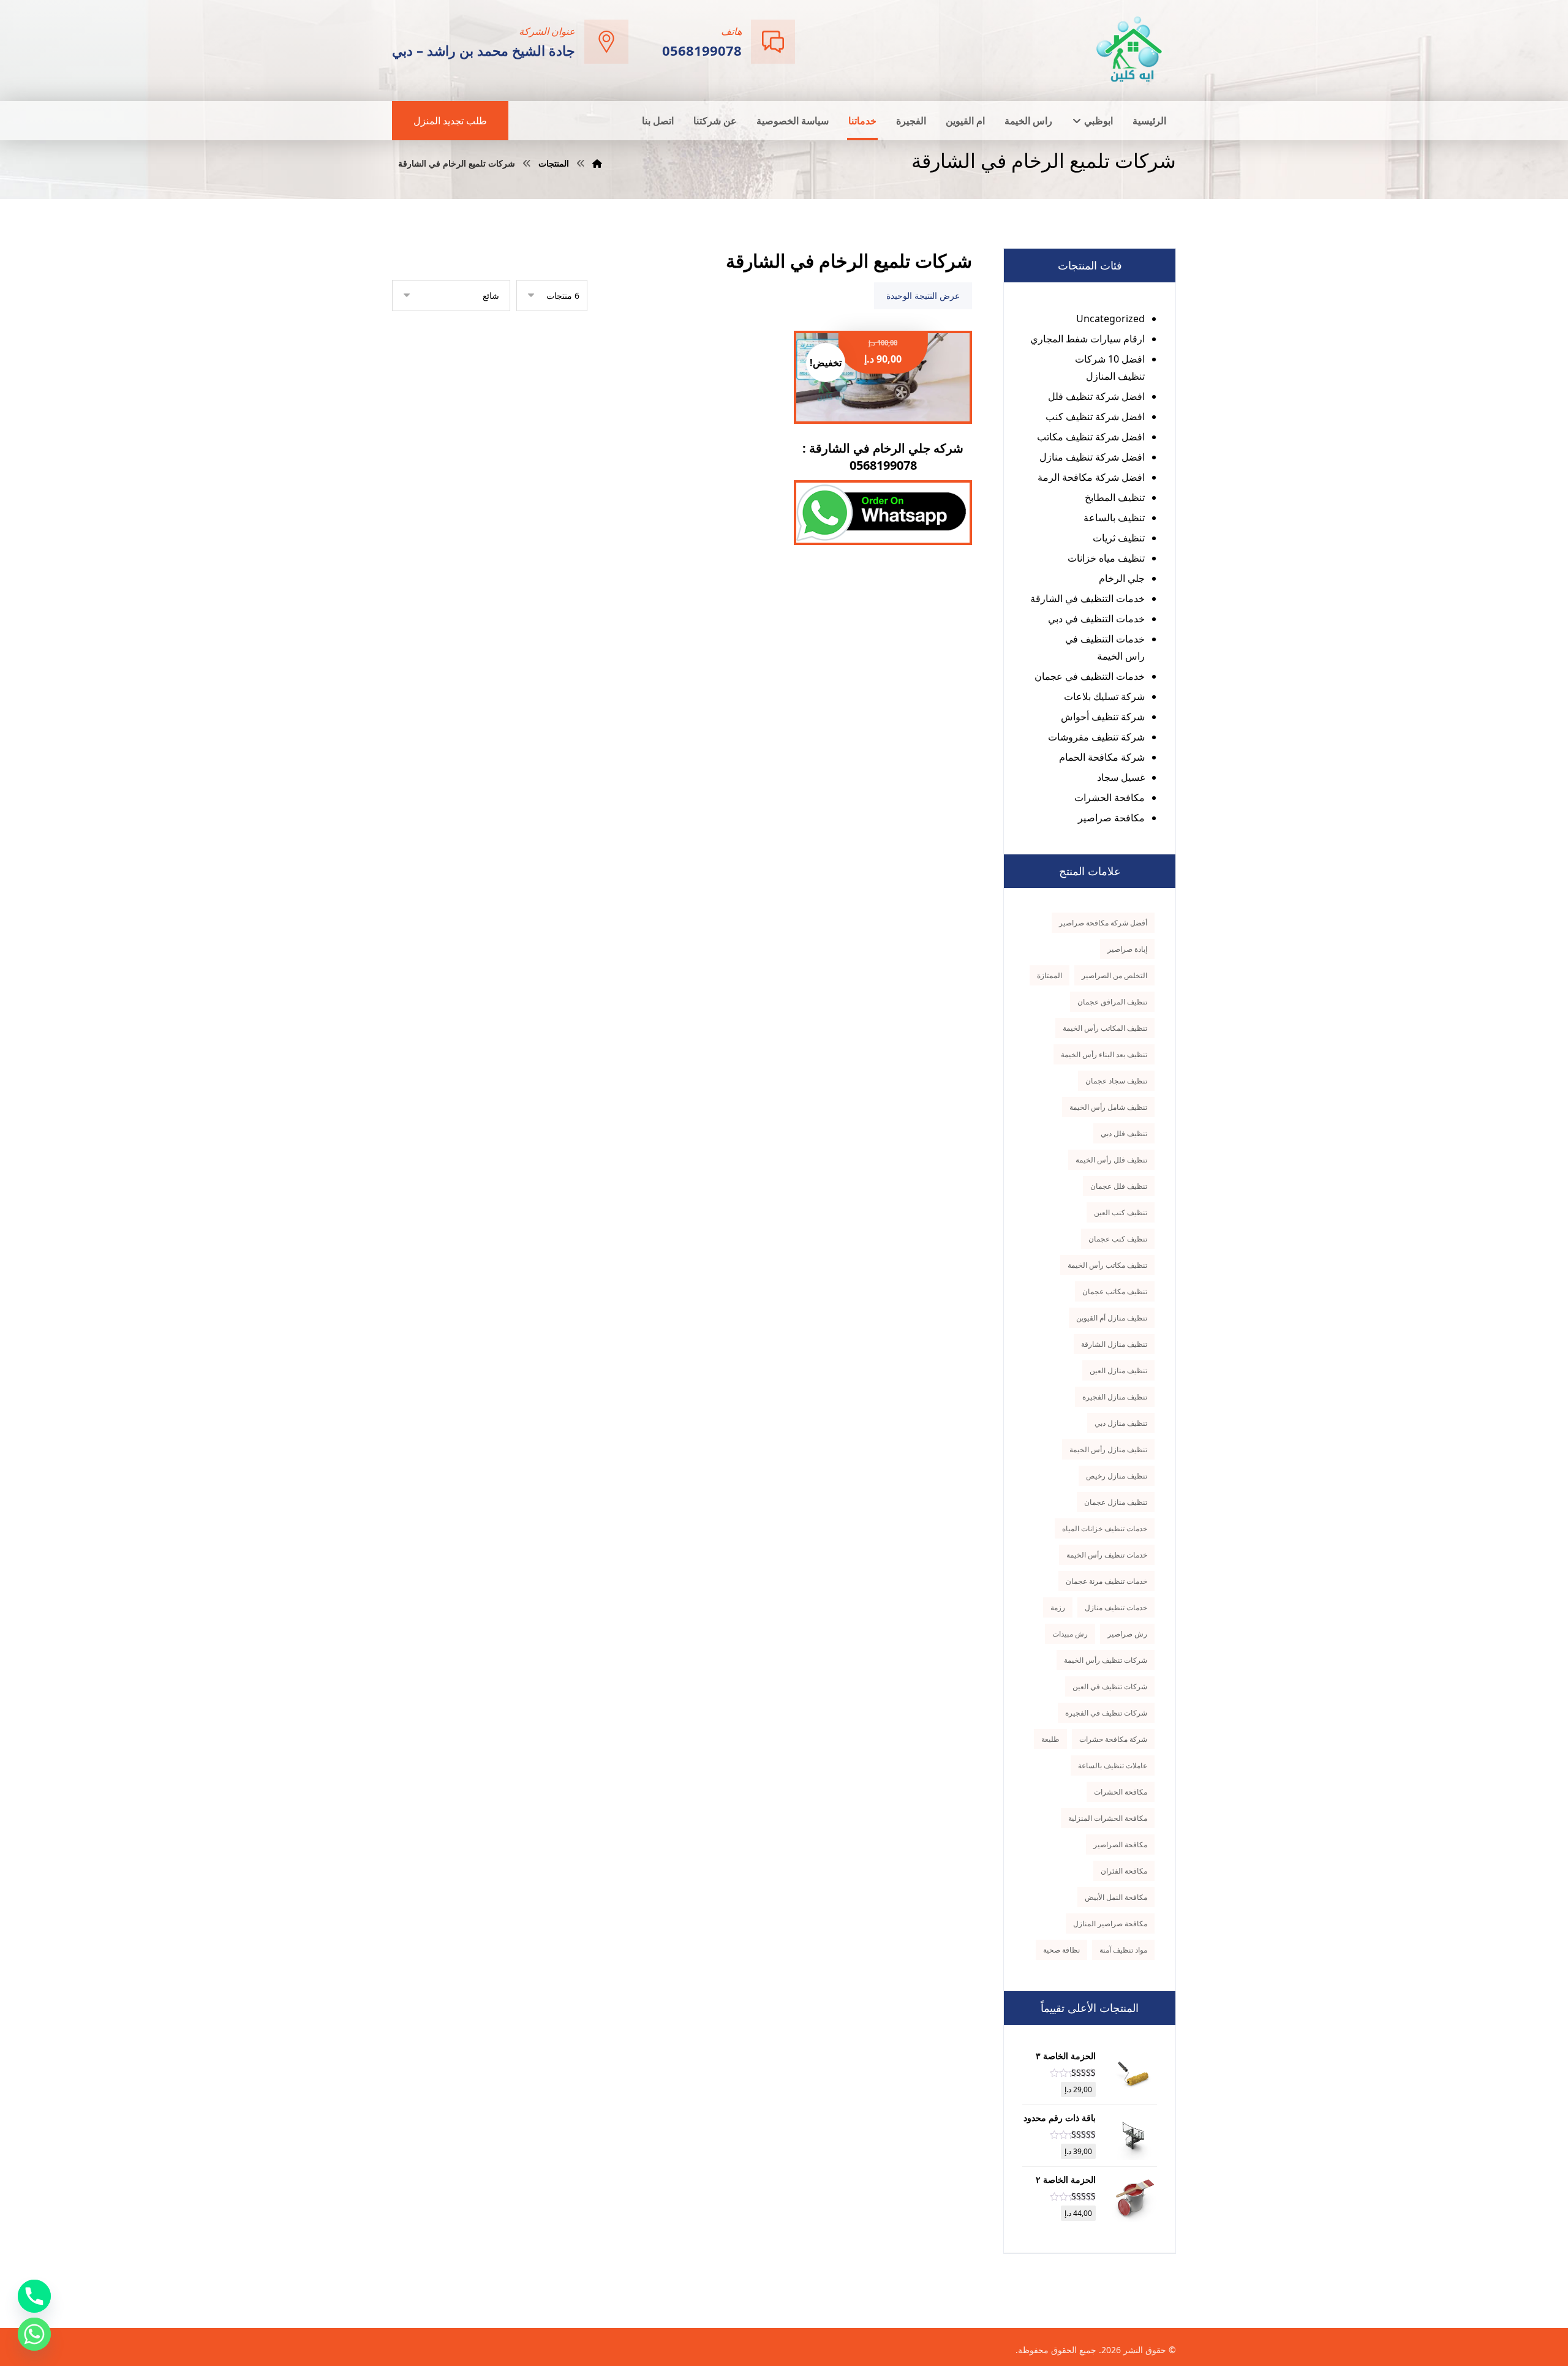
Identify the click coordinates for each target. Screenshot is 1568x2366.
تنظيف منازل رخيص (1117, 1476)
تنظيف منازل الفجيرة (1115, 1397)
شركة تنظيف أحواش (1103, 717)
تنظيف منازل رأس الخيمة (1108, 1449)
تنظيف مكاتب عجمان (1115, 1291)
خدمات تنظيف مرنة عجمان (1106, 1581)
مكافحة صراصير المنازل (1110, 1923)
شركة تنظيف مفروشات (1096, 737)
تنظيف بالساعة (1114, 518)
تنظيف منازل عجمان (1116, 1502)
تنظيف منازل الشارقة (1114, 1344)
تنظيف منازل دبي (1121, 1423)
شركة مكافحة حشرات (1113, 1739)
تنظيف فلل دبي (1124, 1133)
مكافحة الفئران (1124, 1871)
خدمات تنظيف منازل (1116, 1607)
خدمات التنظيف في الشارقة (1087, 598)
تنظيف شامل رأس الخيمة (1108, 1107)
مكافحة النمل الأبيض (1116, 1897)
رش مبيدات (1070, 1634)
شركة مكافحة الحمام (1102, 757)
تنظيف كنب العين (1121, 1212)
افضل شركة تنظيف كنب (1095, 416)
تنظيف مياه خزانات (1106, 558)
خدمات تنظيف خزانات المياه (1105, 1528)
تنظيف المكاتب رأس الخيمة (1105, 1028)
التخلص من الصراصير (1114, 975)
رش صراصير (1127, 1634)
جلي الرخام (1122, 578)
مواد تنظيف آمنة (1123, 1950)
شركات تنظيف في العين (1110, 1686)
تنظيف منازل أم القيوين (1112, 1318)
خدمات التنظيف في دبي (1096, 619)
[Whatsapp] (34, 2334)
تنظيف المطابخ (1115, 497)
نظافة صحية (1061, 1950)
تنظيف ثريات (1119, 538)
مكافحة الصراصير (1120, 1844)
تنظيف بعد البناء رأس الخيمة (1104, 1054)
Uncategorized (1110, 318)
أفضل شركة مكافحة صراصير (1103, 923)
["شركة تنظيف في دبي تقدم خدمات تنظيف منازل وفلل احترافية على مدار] (1130, 49)
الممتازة (1050, 975)
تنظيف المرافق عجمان (1112, 1002)
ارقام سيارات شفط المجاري (1087, 339)
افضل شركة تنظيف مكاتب (1091, 437)
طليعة (1050, 1739)
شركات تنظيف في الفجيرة (1106, 1713)
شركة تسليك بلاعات (1104, 696)
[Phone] (34, 2296)
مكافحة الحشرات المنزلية (1108, 1818)
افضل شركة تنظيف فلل (1096, 396)
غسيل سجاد (1121, 777)
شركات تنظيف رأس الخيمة (1106, 1660)
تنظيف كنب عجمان (1118, 1239)
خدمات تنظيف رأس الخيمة (1107, 1555)
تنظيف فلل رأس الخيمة (1111, 1160)
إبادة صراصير (1127, 949)
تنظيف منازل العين (1118, 1370)
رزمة (1058, 1607)
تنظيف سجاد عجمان (1116, 1081)
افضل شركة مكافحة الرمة (1091, 477)
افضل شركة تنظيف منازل (1092, 457)
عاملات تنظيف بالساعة (1113, 1765)
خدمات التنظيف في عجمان (1090, 676)
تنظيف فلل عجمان (1119, 1186)
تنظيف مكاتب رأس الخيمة (1107, 1265)
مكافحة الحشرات (1110, 797)
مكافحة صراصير (1111, 818)
